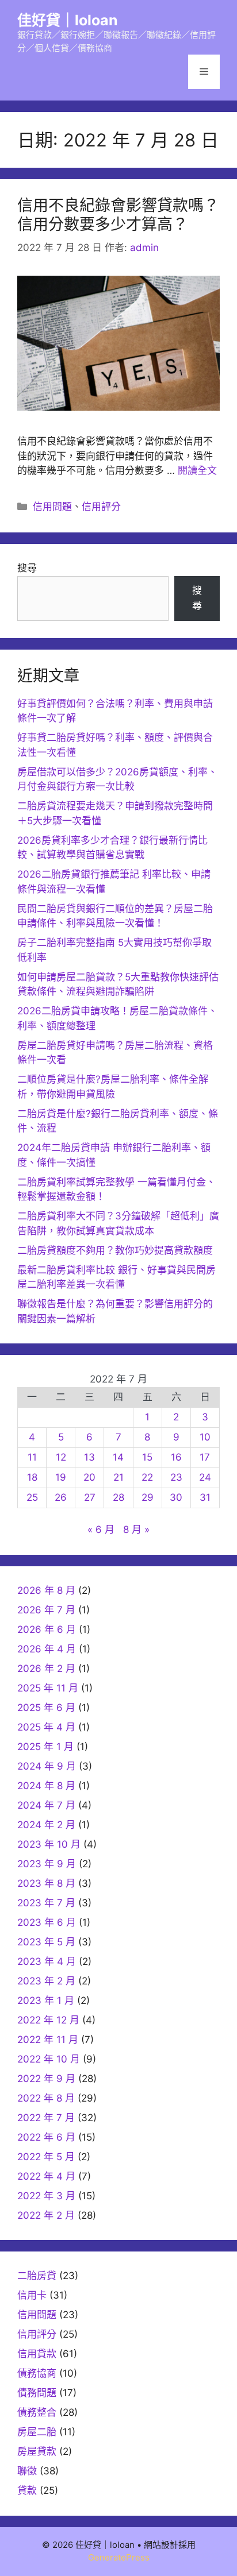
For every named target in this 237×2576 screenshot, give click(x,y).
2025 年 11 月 (48, 1688)
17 (205, 1457)
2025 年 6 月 (46, 1708)
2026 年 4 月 (47, 1649)
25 (32, 1497)
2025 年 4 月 (46, 1727)
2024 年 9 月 (47, 1766)
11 (32, 1457)
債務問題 (37, 2393)
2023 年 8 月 (46, 1883)
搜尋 (27, 568)
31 (205, 1497)
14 (118, 1457)
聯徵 (27, 2471)
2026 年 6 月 (47, 1629)
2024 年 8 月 (46, 1786)
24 (205, 1477)
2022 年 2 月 (46, 2215)
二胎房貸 (37, 2276)
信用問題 (52, 507)
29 (148, 1497)
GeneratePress (119, 2557)
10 (205, 1437)
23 (176, 1477)
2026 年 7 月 (46, 1610)
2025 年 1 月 (45, 1747)
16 (176, 1457)
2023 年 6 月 (47, 1922)
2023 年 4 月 (47, 1961)
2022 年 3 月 (46, 2196)
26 (61, 1497)
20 (89, 1477)
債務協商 (37, 2373)
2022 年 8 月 (46, 2098)
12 (61, 1457)
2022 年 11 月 (48, 2040)
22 (147, 1477)
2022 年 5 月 (46, 2157)
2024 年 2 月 (46, 1825)
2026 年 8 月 (46, 1590)
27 (90, 1497)
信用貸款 (37, 2354)
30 (176, 1497)
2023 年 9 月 (47, 1864)
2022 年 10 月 (49, 2059)
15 (147, 1457)
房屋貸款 (37, 2451)
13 (89, 1457)
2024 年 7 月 (46, 1805)
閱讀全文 (197, 470)
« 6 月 (101, 1530)
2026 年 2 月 (46, 1669)
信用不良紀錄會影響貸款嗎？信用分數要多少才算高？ (118, 215)
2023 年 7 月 (46, 1903)
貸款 (27, 2490)
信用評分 (101, 507)
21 (118, 1477)
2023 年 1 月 (46, 2000)
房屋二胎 (37, 2432)
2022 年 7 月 (46, 2118)
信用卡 (32, 2295)
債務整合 (37, 2412)
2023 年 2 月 (46, 1981)
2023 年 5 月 (46, 1942)
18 (32, 1477)
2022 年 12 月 (48, 2020)
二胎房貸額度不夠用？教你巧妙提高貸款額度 (115, 1250)
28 (118, 1497)
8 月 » (136, 1530)
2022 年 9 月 (46, 2079)
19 (61, 1477)
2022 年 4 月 (46, 2176)
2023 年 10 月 (49, 1844)
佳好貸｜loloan (68, 20)
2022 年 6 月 (46, 2137)
